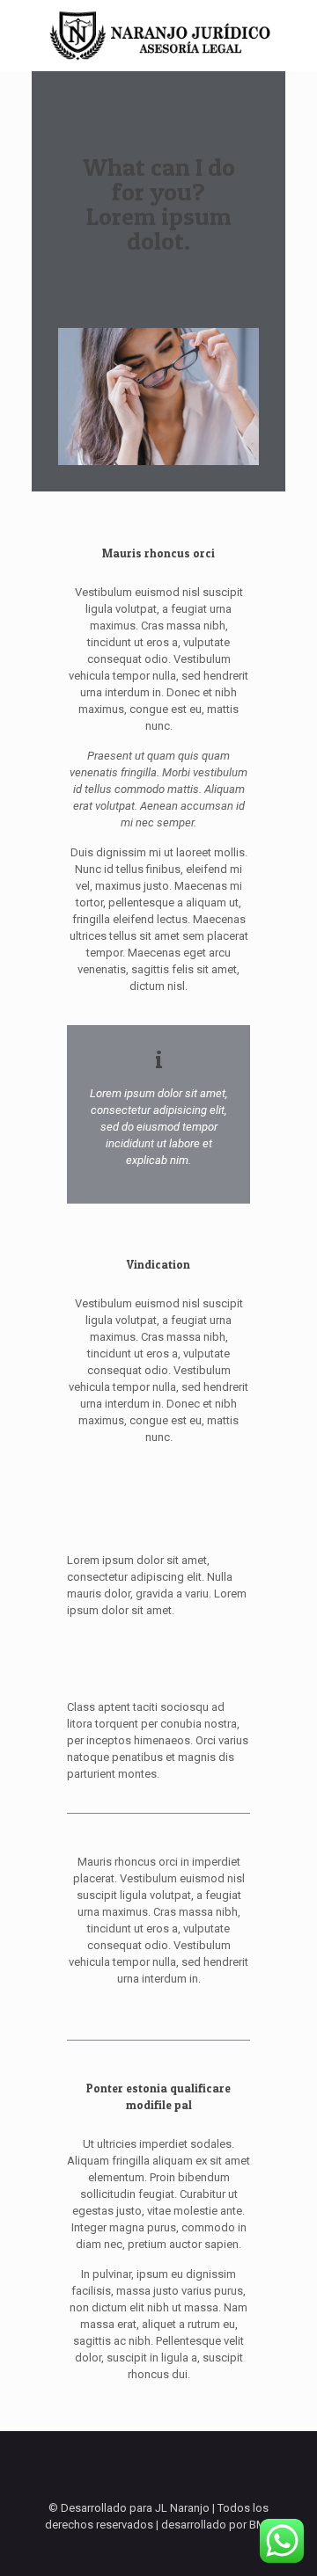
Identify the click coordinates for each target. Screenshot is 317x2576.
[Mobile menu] (293, 35)
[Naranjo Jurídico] (158, 35)
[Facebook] (147, 2550)
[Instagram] (170, 2550)
